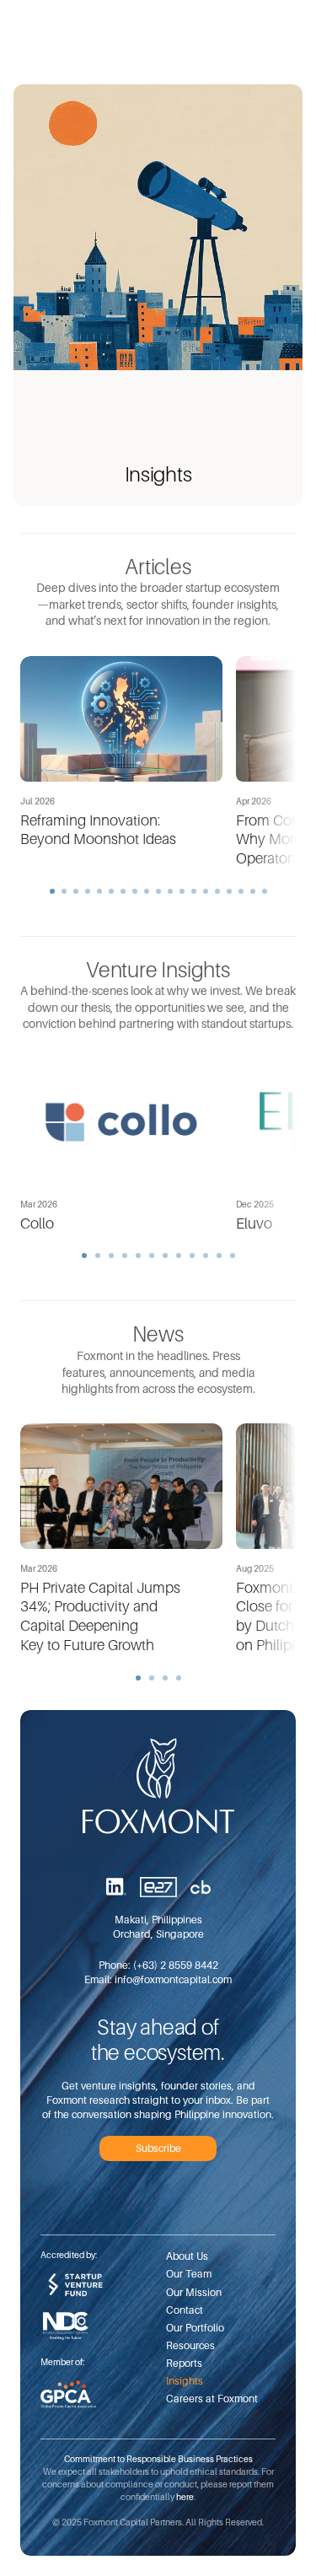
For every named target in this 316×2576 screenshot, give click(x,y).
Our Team (189, 2274)
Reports (184, 2363)
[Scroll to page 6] (111, 891)
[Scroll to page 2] (64, 891)
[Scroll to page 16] (229, 891)
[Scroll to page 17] (241, 891)
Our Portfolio (195, 2328)
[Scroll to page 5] (99, 891)
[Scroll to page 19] (267, 891)
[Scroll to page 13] (194, 891)
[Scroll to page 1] (50, 891)
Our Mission (194, 2292)
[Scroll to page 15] (217, 891)
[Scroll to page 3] (76, 891)
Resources (190, 2345)
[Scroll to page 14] (206, 891)
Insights (185, 2381)
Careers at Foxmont (212, 2399)
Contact (185, 2310)
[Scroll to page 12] (182, 891)
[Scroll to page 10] (158, 891)
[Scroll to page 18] (253, 891)
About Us (187, 2256)
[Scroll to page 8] (135, 891)
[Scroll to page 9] (147, 891)
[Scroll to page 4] (88, 891)
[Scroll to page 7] (123, 891)
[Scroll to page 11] (170, 891)
